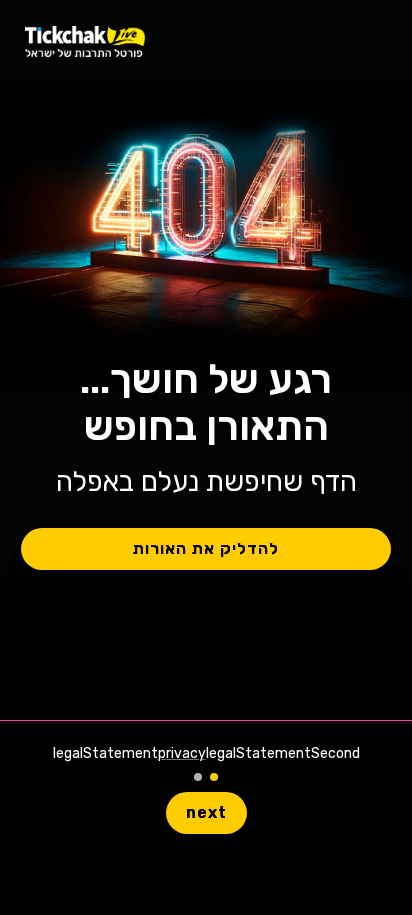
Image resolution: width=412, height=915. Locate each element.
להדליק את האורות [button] (206, 548)
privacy (182, 753)
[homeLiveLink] (85, 40)
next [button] (206, 812)
